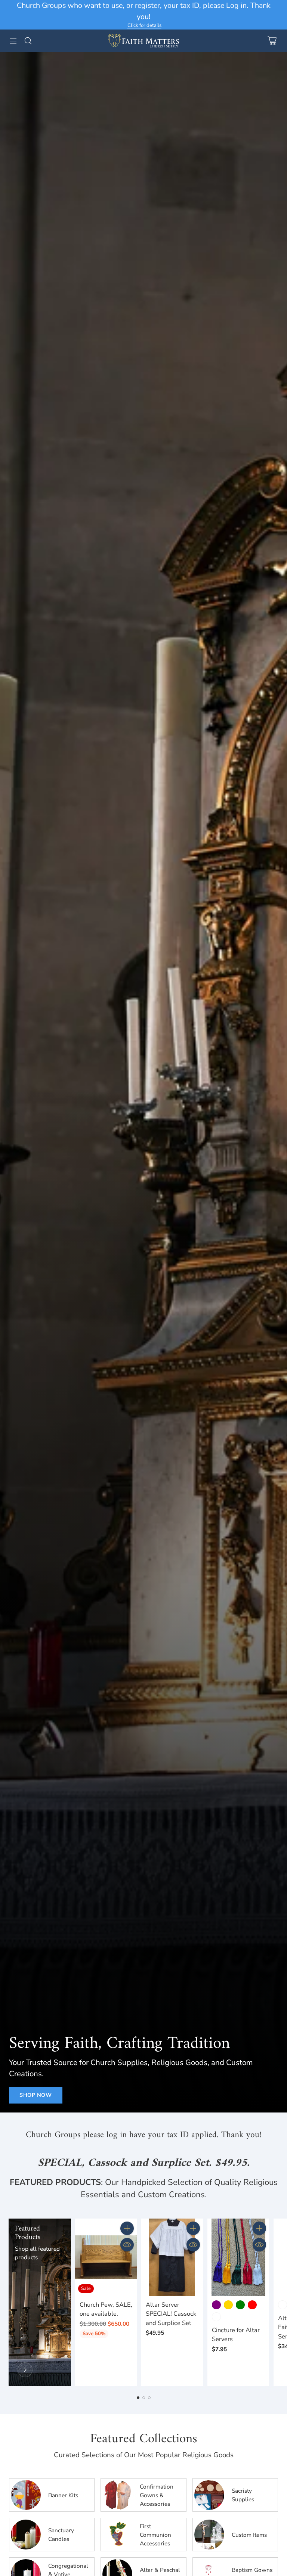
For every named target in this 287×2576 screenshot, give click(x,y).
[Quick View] (127, 2245)
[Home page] (25, 2370)
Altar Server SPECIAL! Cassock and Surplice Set (171, 2314)
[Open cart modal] (272, 41)
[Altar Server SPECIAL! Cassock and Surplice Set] (172, 2257)
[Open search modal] (28, 41)
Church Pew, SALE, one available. (106, 2309)
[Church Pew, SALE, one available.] (106, 2257)
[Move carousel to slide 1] (138, 2398)
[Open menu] (13, 41)
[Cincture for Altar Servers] (238, 2257)
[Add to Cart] (127, 2228)
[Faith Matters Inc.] (143, 41)
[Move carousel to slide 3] (149, 2398)
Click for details (144, 26)
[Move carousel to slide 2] (144, 2398)
